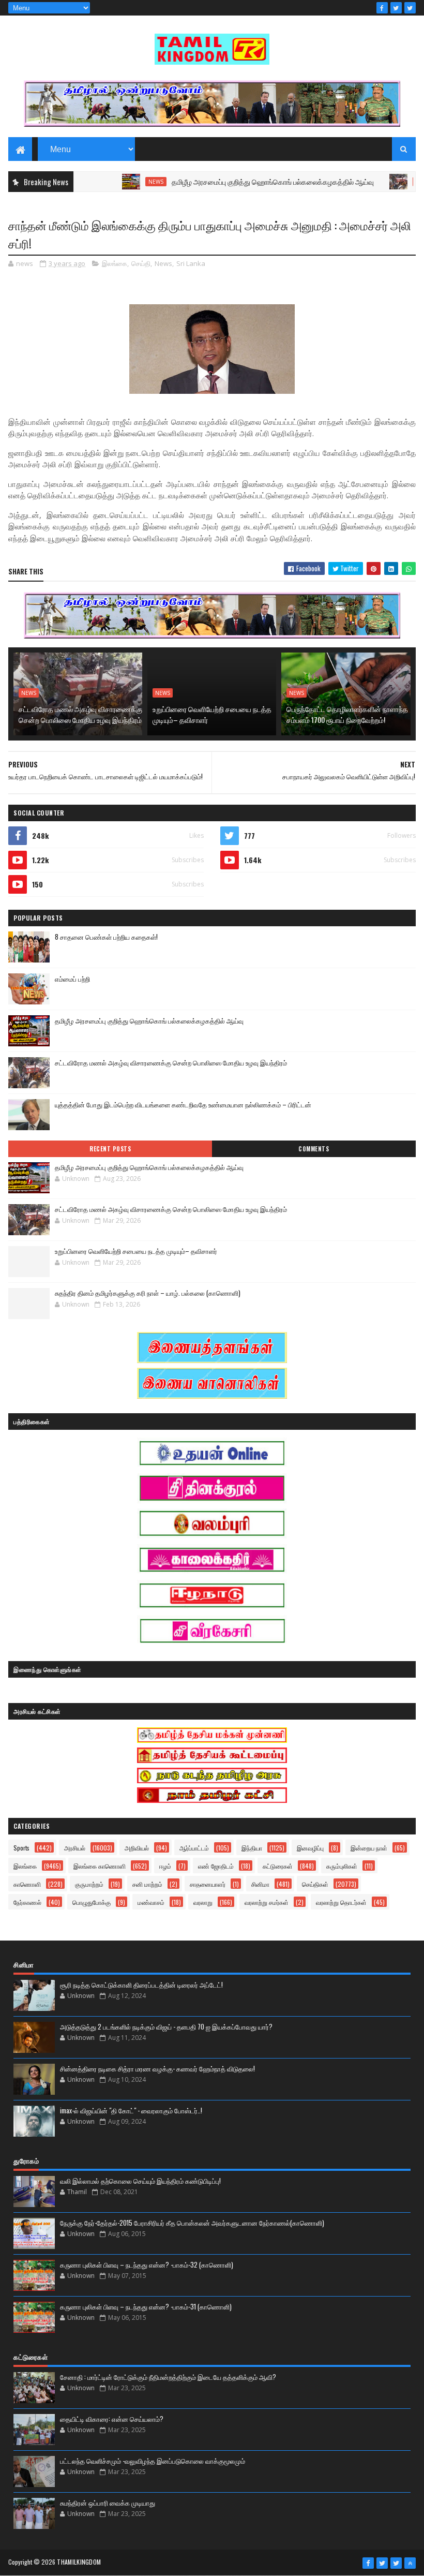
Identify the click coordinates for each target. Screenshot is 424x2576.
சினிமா (260, 1884)
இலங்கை (115, 263)
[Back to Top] (410, 2563)
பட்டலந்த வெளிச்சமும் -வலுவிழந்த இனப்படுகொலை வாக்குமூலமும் (153, 2461)
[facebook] (382, 8)
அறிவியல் (137, 1848)
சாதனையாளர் (208, 1884)
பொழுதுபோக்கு (92, 1902)
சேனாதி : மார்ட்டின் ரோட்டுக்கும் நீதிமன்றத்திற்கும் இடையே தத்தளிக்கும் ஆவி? (168, 2377)
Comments (314, 1149)
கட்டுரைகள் (278, 1866)
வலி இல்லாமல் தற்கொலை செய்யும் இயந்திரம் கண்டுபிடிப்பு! (140, 2181)
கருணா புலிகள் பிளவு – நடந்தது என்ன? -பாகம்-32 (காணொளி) (147, 2264)
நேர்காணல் (27, 1902)
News (120, 182)
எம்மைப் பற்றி (72, 979)
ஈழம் (165, 1866)
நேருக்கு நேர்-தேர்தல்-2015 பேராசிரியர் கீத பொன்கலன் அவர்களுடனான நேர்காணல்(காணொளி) (192, 2223)
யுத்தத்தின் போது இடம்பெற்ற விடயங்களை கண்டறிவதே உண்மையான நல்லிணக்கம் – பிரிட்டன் (183, 1104)
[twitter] (396, 8)
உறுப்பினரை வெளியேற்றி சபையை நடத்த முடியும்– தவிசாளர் (212, 714)
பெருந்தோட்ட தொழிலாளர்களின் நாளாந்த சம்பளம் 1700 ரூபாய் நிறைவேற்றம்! (347, 714)
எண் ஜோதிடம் (216, 1866)
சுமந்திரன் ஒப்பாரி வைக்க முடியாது (108, 2503)
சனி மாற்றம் (147, 1884)
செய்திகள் (315, 1884)
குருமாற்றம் (89, 1884)
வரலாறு (203, 1902)
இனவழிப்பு (310, 1848)
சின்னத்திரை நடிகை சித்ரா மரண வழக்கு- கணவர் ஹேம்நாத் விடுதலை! (157, 2068)
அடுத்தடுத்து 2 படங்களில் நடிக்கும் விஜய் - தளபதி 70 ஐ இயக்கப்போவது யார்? (166, 2026)
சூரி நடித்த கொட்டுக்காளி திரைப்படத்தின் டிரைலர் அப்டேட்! (141, 1985)
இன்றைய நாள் (369, 1848)
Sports (21, 1848)
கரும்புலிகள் (342, 1866)
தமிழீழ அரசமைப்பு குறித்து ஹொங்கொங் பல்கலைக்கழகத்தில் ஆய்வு (237, 181)
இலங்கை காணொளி (100, 1866)
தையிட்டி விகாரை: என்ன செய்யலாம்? (112, 2419)
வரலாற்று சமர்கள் (267, 1902)
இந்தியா (252, 1848)
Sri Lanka (191, 263)
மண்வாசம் (151, 1902)
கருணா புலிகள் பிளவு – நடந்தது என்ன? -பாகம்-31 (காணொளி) (146, 2306)
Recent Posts (110, 1149)
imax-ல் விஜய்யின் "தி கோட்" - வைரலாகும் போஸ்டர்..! (131, 2110)
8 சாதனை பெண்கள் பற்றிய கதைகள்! (106, 937)
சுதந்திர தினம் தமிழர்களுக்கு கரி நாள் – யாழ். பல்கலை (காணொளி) (148, 1293)
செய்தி (141, 263)
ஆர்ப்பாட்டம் (194, 1848)
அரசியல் (75, 1848)
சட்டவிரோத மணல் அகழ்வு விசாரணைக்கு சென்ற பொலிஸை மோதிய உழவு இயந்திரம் (80, 714)
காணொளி (27, 1884)
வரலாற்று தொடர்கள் (341, 1902)
